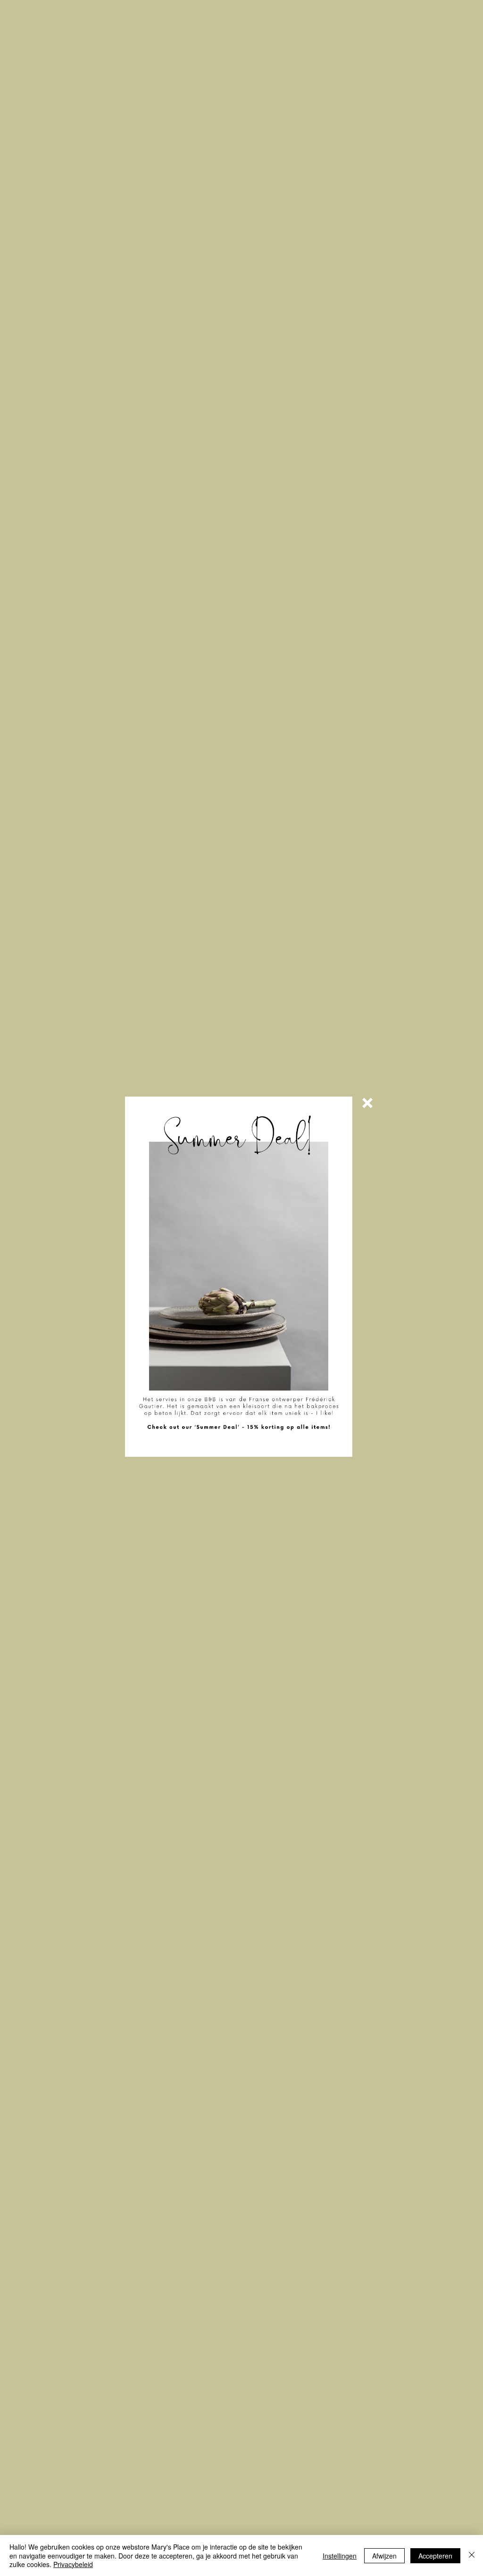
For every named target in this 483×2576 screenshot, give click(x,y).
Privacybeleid (73, 2564)
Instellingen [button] (340, 2556)
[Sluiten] (472, 2555)
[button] (367, 1103)
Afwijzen (384, 2556)
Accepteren (435, 2556)
